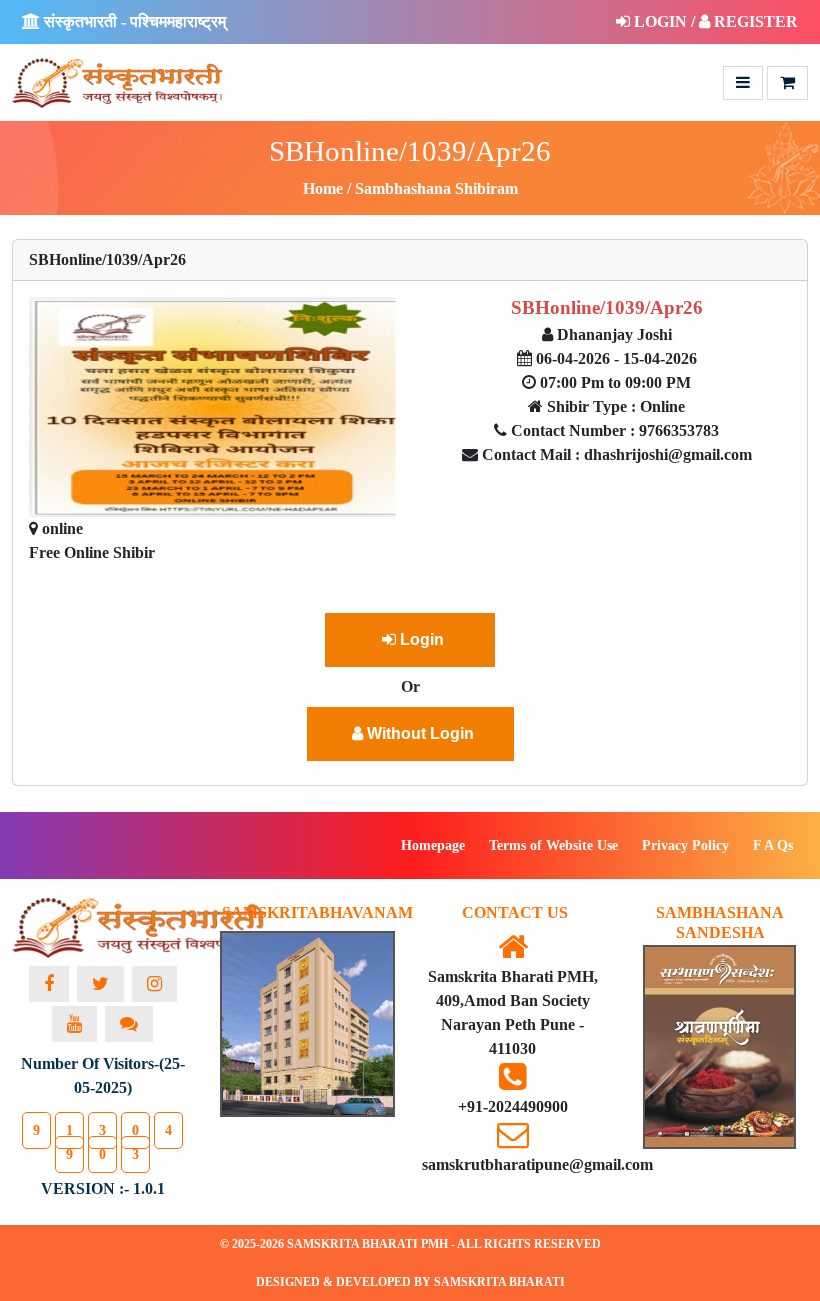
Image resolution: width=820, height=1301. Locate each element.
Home (323, 188)
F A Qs (773, 845)
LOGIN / (664, 21)
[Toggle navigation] (743, 83)
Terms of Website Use (553, 845)
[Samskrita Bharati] (139, 916)
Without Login (418, 733)
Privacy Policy (685, 845)
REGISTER (754, 21)
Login (420, 639)
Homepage (433, 845)
